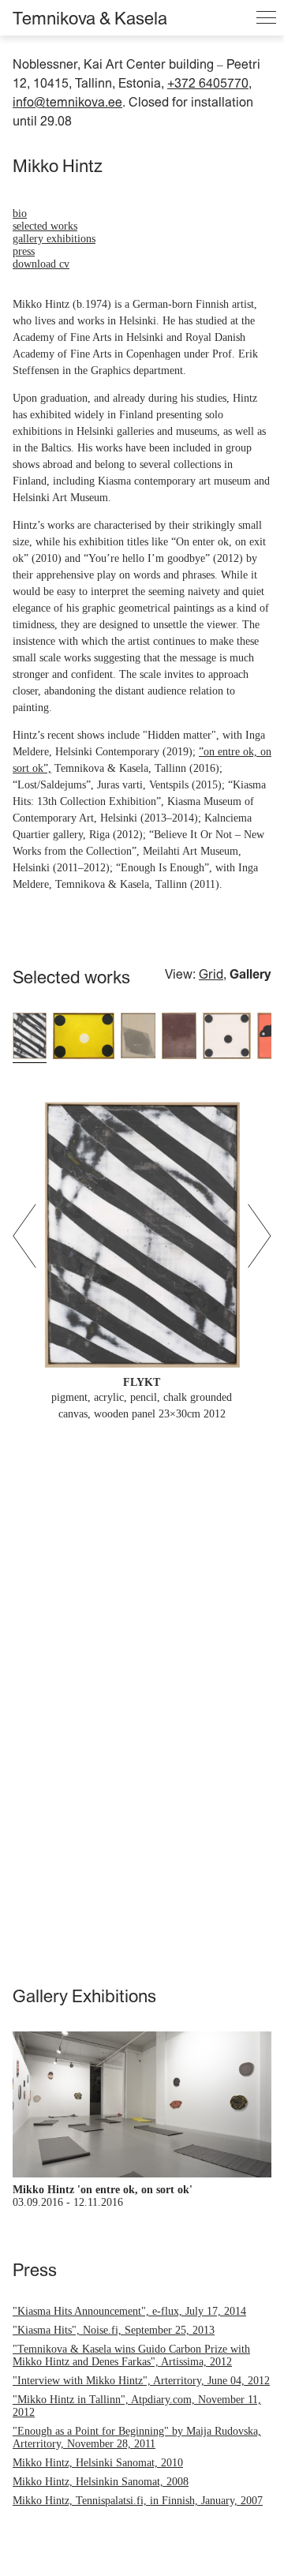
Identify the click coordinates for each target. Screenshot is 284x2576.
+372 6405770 (208, 83)
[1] (30, 1037)
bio (20, 213)
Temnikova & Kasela (90, 18)
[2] (84, 1037)
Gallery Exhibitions (54, 239)
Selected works (45, 226)
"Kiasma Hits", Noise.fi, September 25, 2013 (114, 2330)
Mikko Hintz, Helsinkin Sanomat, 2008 (101, 2482)
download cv (41, 264)
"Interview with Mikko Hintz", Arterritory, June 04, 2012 (141, 2381)
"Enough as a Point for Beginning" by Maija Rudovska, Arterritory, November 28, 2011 (137, 2437)
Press (24, 251)
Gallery (250, 974)
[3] (138, 1037)
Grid (211, 974)
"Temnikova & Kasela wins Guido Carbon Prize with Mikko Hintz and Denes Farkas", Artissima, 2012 (131, 2355)
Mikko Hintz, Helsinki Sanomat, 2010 (98, 2463)
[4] (179, 1037)
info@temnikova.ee (67, 102)
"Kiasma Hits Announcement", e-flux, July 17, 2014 (129, 2311)
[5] (227, 1037)
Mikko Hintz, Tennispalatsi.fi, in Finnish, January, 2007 (138, 2501)
